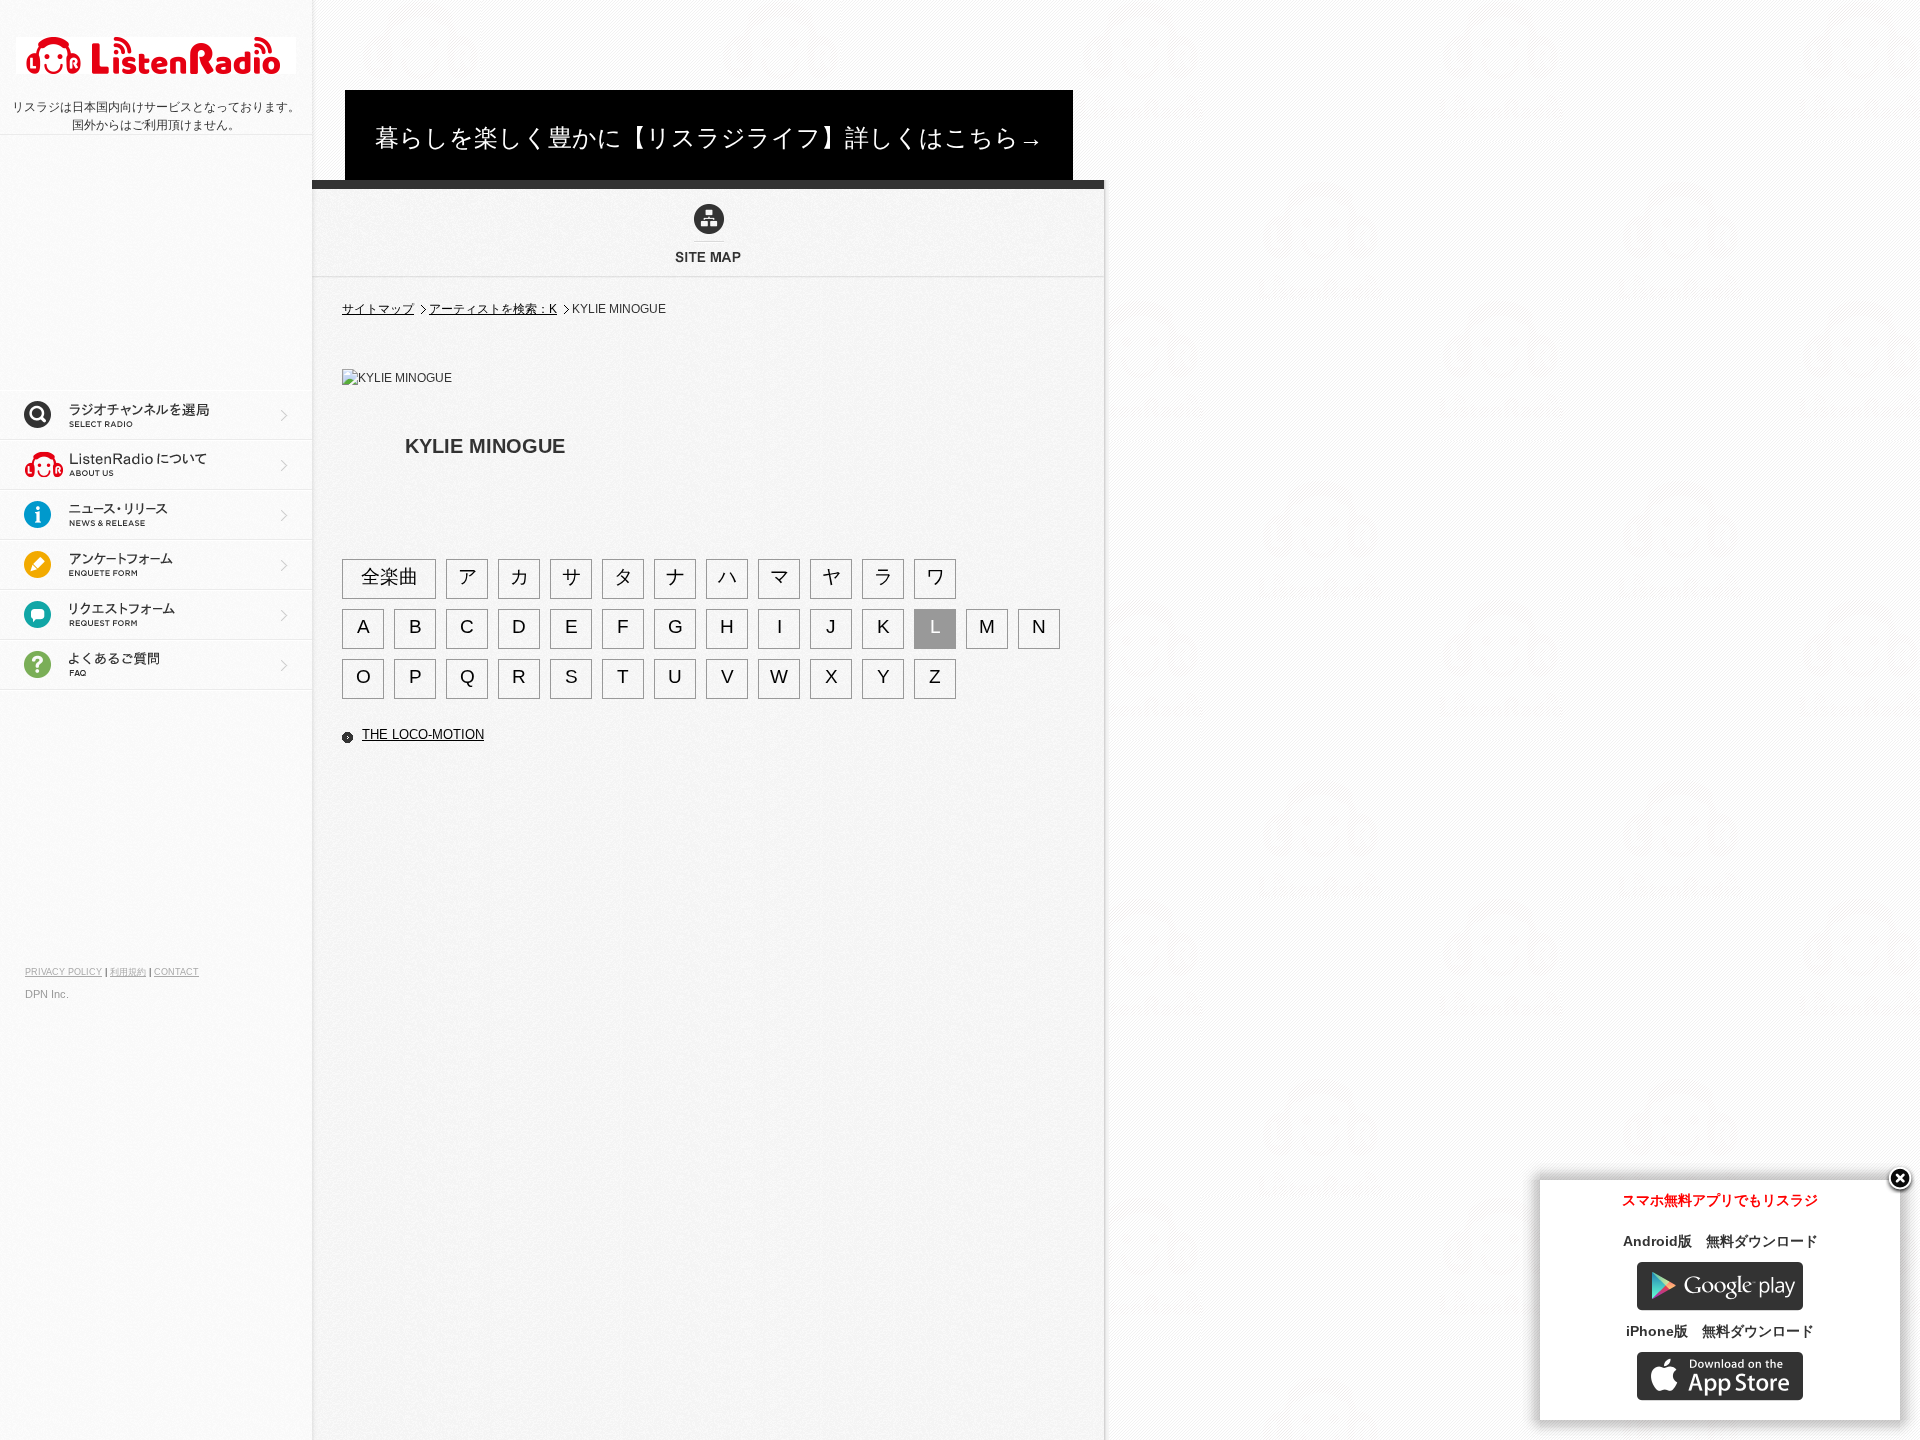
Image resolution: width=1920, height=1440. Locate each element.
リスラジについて (156, 465)
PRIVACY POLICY (63, 972)
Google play (1720, 1286)
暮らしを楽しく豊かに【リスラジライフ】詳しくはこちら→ (709, 137)
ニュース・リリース (156, 515)
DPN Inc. (47, 994)
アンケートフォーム (156, 565)
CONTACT (176, 972)
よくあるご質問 (156, 665)
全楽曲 (389, 576)
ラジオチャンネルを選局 (156, 415)
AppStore (1720, 1376)
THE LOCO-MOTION (423, 734)
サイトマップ (378, 309)
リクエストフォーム (156, 615)
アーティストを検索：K (493, 309)
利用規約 (128, 972)
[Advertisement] (709, 45)
